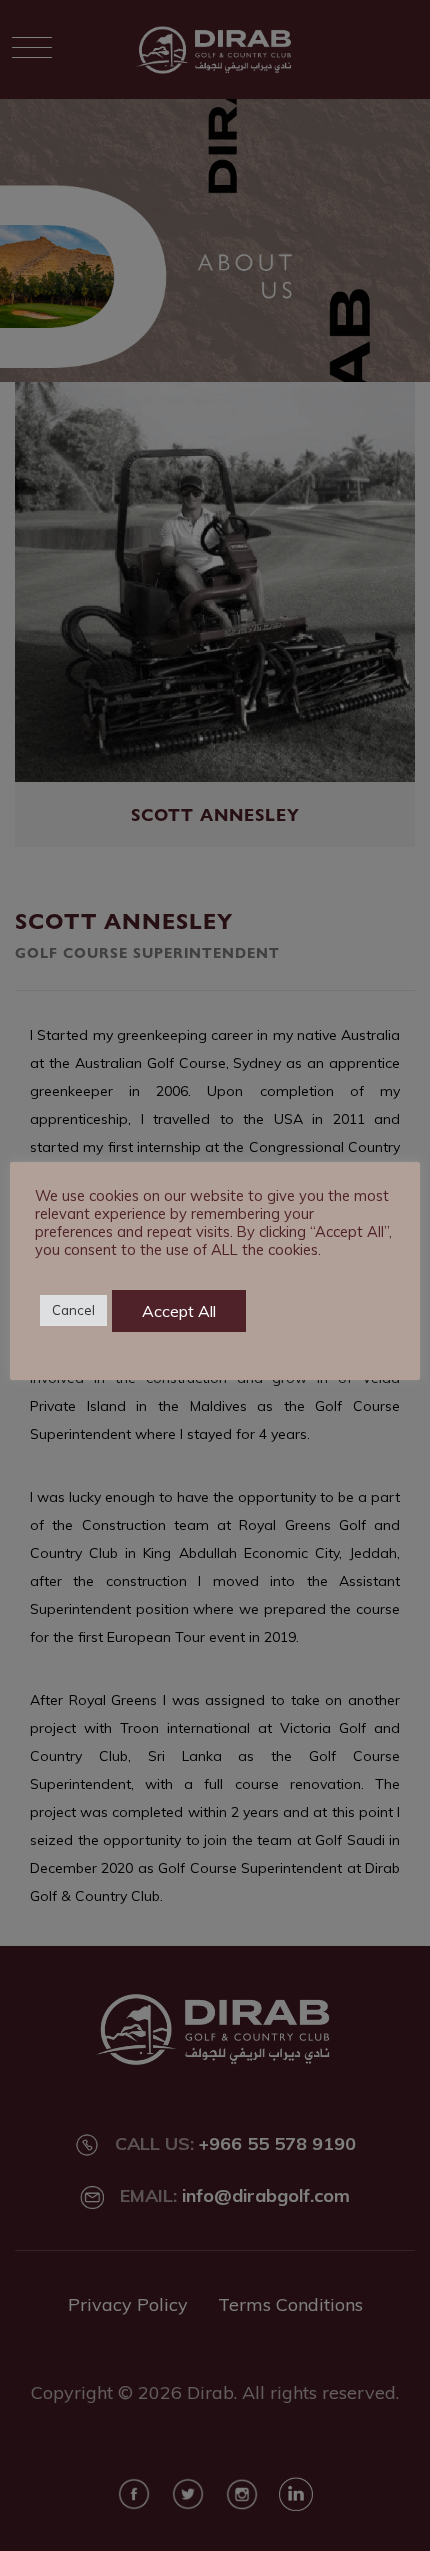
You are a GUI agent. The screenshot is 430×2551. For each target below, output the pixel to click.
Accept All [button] (179, 1311)
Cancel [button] (73, 1310)
